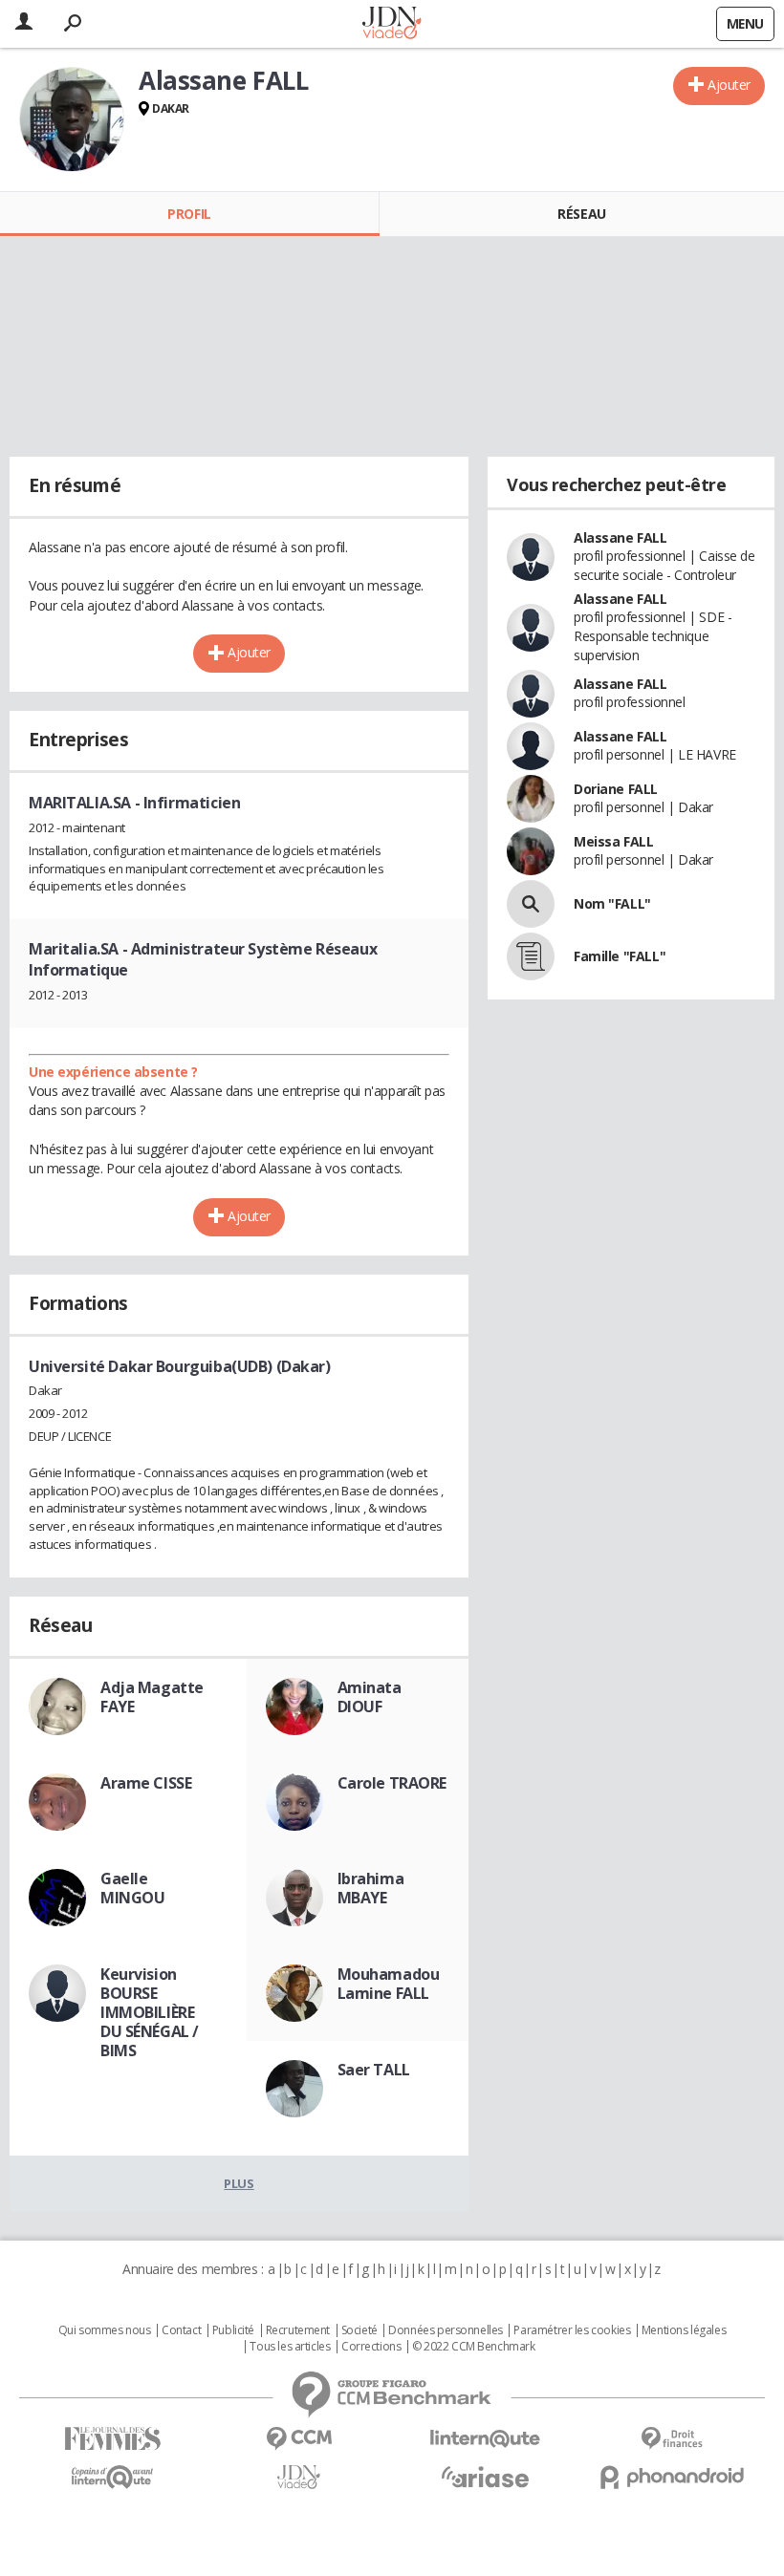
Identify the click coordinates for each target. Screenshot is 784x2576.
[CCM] (299, 2439)
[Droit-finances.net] (672, 2439)
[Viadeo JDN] (299, 2477)
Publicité (233, 2330)
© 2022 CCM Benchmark (474, 2347)
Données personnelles (446, 2330)
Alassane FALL (621, 537)
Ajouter (729, 85)
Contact (181, 2330)
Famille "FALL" (620, 956)
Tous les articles (290, 2347)
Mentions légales (684, 2330)
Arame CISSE (146, 1783)
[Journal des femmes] (112, 2439)
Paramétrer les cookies (572, 2330)
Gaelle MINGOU (132, 1888)
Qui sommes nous (105, 2330)
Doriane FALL (616, 789)
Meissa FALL (613, 841)
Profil (189, 214)
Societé (359, 2330)
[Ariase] (485, 2477)
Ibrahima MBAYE (371, 1888)
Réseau (581, 214)
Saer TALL (374, 2070)
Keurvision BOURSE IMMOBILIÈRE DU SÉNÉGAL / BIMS (150, 2012)
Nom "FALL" (612, 903)
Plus (239, 2183)
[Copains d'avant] (112, 2477)
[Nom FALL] (531, 904)
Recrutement (298, 2330)
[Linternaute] (485, 2439)
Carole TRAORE (392, 1783)
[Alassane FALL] (72, 119)
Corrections (371, 2347)
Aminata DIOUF (370, 1697)
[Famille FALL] (531, 956)
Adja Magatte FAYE (152, 1697)
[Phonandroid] (672, 2477)
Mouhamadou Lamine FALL (389, 1984)
